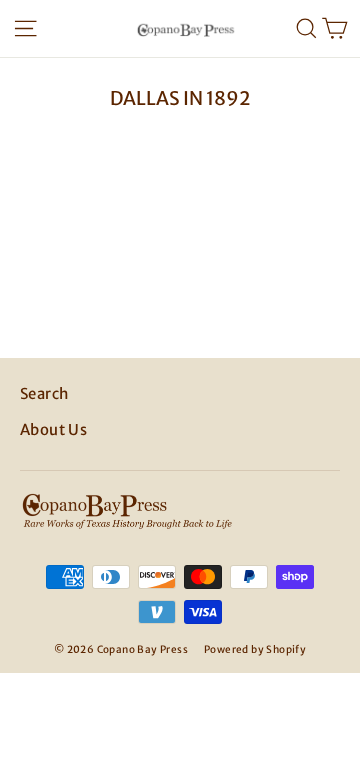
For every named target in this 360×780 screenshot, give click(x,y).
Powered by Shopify (255, 649)
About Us (53, 429)
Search (44, 393)
